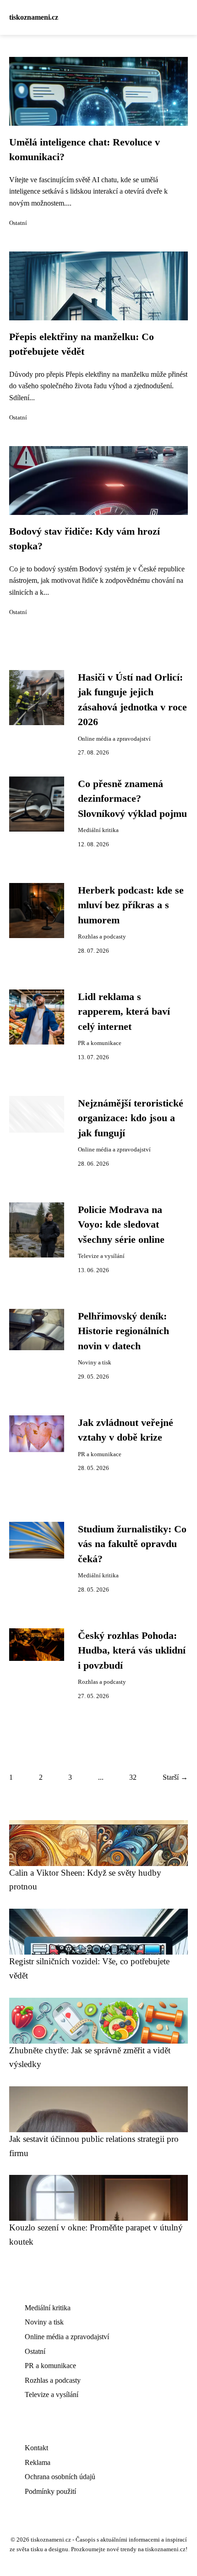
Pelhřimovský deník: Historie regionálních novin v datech (123, 1331)
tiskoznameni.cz (34, 17)
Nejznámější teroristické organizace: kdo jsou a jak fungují (131, 1118)
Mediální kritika (98, 830)
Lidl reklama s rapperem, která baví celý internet (124, 1012)
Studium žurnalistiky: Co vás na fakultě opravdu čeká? (132, 1544)
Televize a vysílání (101, 1256)
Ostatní (18, 223)
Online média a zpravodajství (114, 739)
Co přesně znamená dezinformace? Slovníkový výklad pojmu (132, 799)
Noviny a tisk (95, 1363)
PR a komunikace (100, 1043)
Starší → (175, 1777)
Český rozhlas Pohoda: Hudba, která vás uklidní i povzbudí (132, 1651)
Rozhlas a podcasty (102, 937)
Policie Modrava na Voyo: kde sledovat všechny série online (121, 1225)
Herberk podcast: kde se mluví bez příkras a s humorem (131, 905)
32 (133, 1777)
